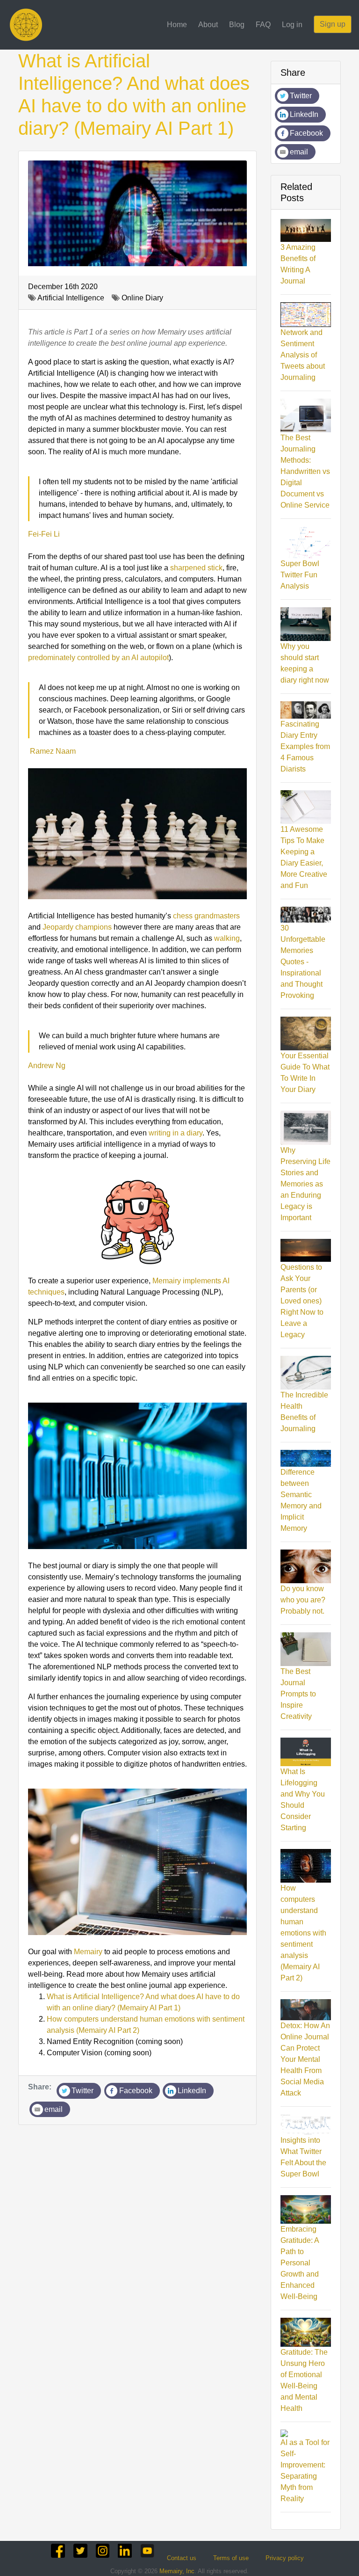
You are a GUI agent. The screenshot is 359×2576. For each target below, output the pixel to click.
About (208, 25)
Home (177, 25)
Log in (292, 25)
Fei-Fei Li (44, 534)
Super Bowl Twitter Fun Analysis (300, 575)
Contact (182, 2558)
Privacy (285, 2558)
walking (227, 938)
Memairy (88, 1952)
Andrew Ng (47, 1066)
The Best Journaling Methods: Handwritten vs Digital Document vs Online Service (305, 471)
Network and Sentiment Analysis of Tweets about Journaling (303, 355)
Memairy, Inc (177, 2571)
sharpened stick (196, 568)
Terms (231, 2558)
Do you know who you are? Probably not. (303, 1600)
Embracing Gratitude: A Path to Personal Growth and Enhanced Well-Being (300, 2263)
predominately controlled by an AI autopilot (98, 658)
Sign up (333, 24)
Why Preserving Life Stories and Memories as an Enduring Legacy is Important (305, 1184)
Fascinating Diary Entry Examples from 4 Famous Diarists (305, 746)
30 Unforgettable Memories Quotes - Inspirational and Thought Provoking (303, 962)
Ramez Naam (52, 751)
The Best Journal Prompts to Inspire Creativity (298, 1694)
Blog (237, 25)
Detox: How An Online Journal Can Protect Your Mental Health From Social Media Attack (305, 2059)
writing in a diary (176, 1133)
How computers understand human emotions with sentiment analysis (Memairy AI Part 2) (303, 1933)
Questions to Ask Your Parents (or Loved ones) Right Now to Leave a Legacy (302, 1301)
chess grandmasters (206, 916)
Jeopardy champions (77, 927)
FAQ (263, 25)
